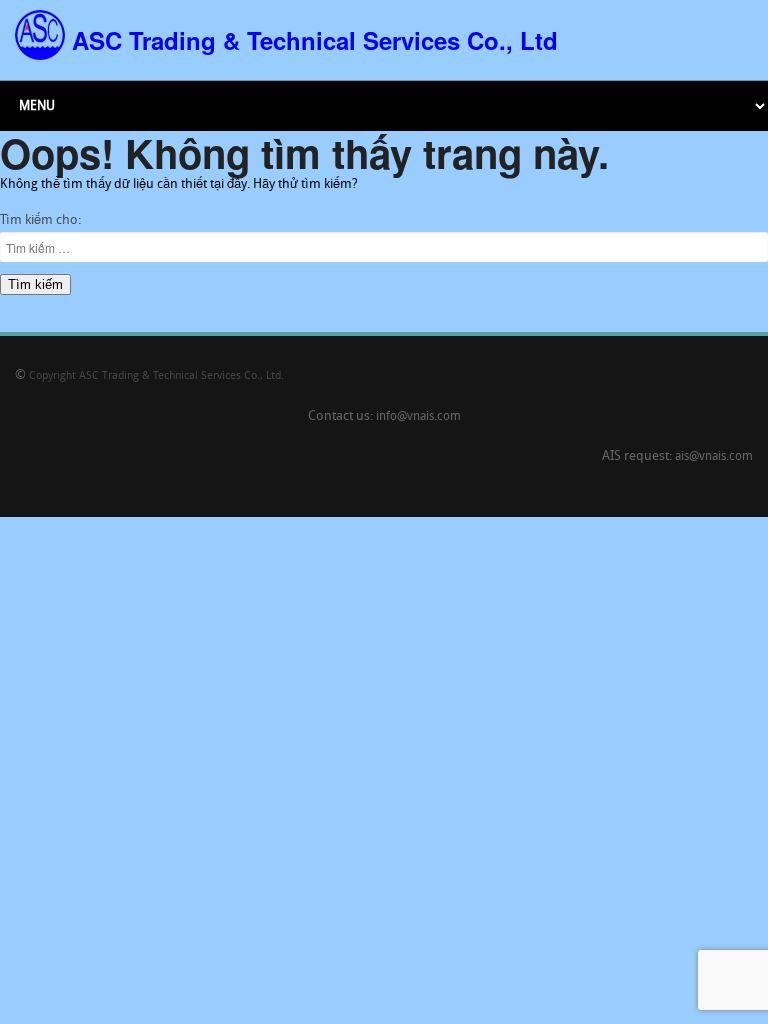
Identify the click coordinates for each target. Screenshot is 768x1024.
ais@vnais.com (714, 457)
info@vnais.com (418, 417)
